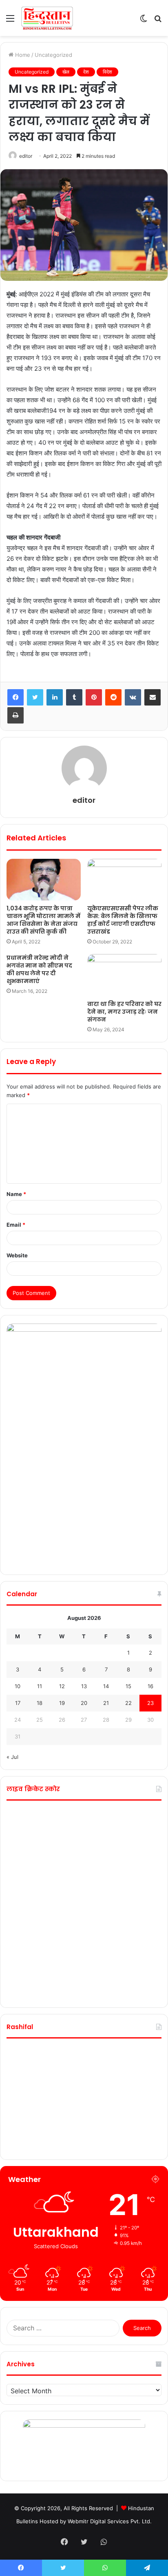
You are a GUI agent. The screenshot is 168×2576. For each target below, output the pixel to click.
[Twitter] (35, 697)
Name (16, 1194)
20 (84, 1703)
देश (86, 72)
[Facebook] (15, 697)
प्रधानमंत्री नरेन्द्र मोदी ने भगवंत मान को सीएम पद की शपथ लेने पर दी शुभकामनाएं (39, 969)
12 (62, 1686)
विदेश (107, 72)
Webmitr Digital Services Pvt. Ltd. (110, 2521)
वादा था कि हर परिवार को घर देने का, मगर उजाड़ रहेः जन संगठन (124, 1012)
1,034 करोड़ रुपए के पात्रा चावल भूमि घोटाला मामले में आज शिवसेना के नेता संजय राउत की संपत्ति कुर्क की (43, 920)
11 (40, 1686)
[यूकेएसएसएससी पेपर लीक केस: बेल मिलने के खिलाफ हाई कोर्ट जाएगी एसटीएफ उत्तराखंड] (124, 880)
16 (150, 1686)
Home (22, 55)
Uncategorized (53, 55)
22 (128, 1703)
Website (17, 1255)
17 (18, 1703)
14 (106, 1686)
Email (16, 1225)
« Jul (12, 1757)
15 (128, 1686)
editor (26, 156)
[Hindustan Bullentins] (47, 18)
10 (18, 1686)
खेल (66, 72)
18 (40, 1703)
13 (84, 1686)
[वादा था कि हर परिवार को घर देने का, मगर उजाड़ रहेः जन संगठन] (124, 975)
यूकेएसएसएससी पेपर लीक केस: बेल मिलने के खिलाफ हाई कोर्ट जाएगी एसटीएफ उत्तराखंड (123, 920)
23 (150, 1703)
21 (106, 1703)
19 (62, 1703)
